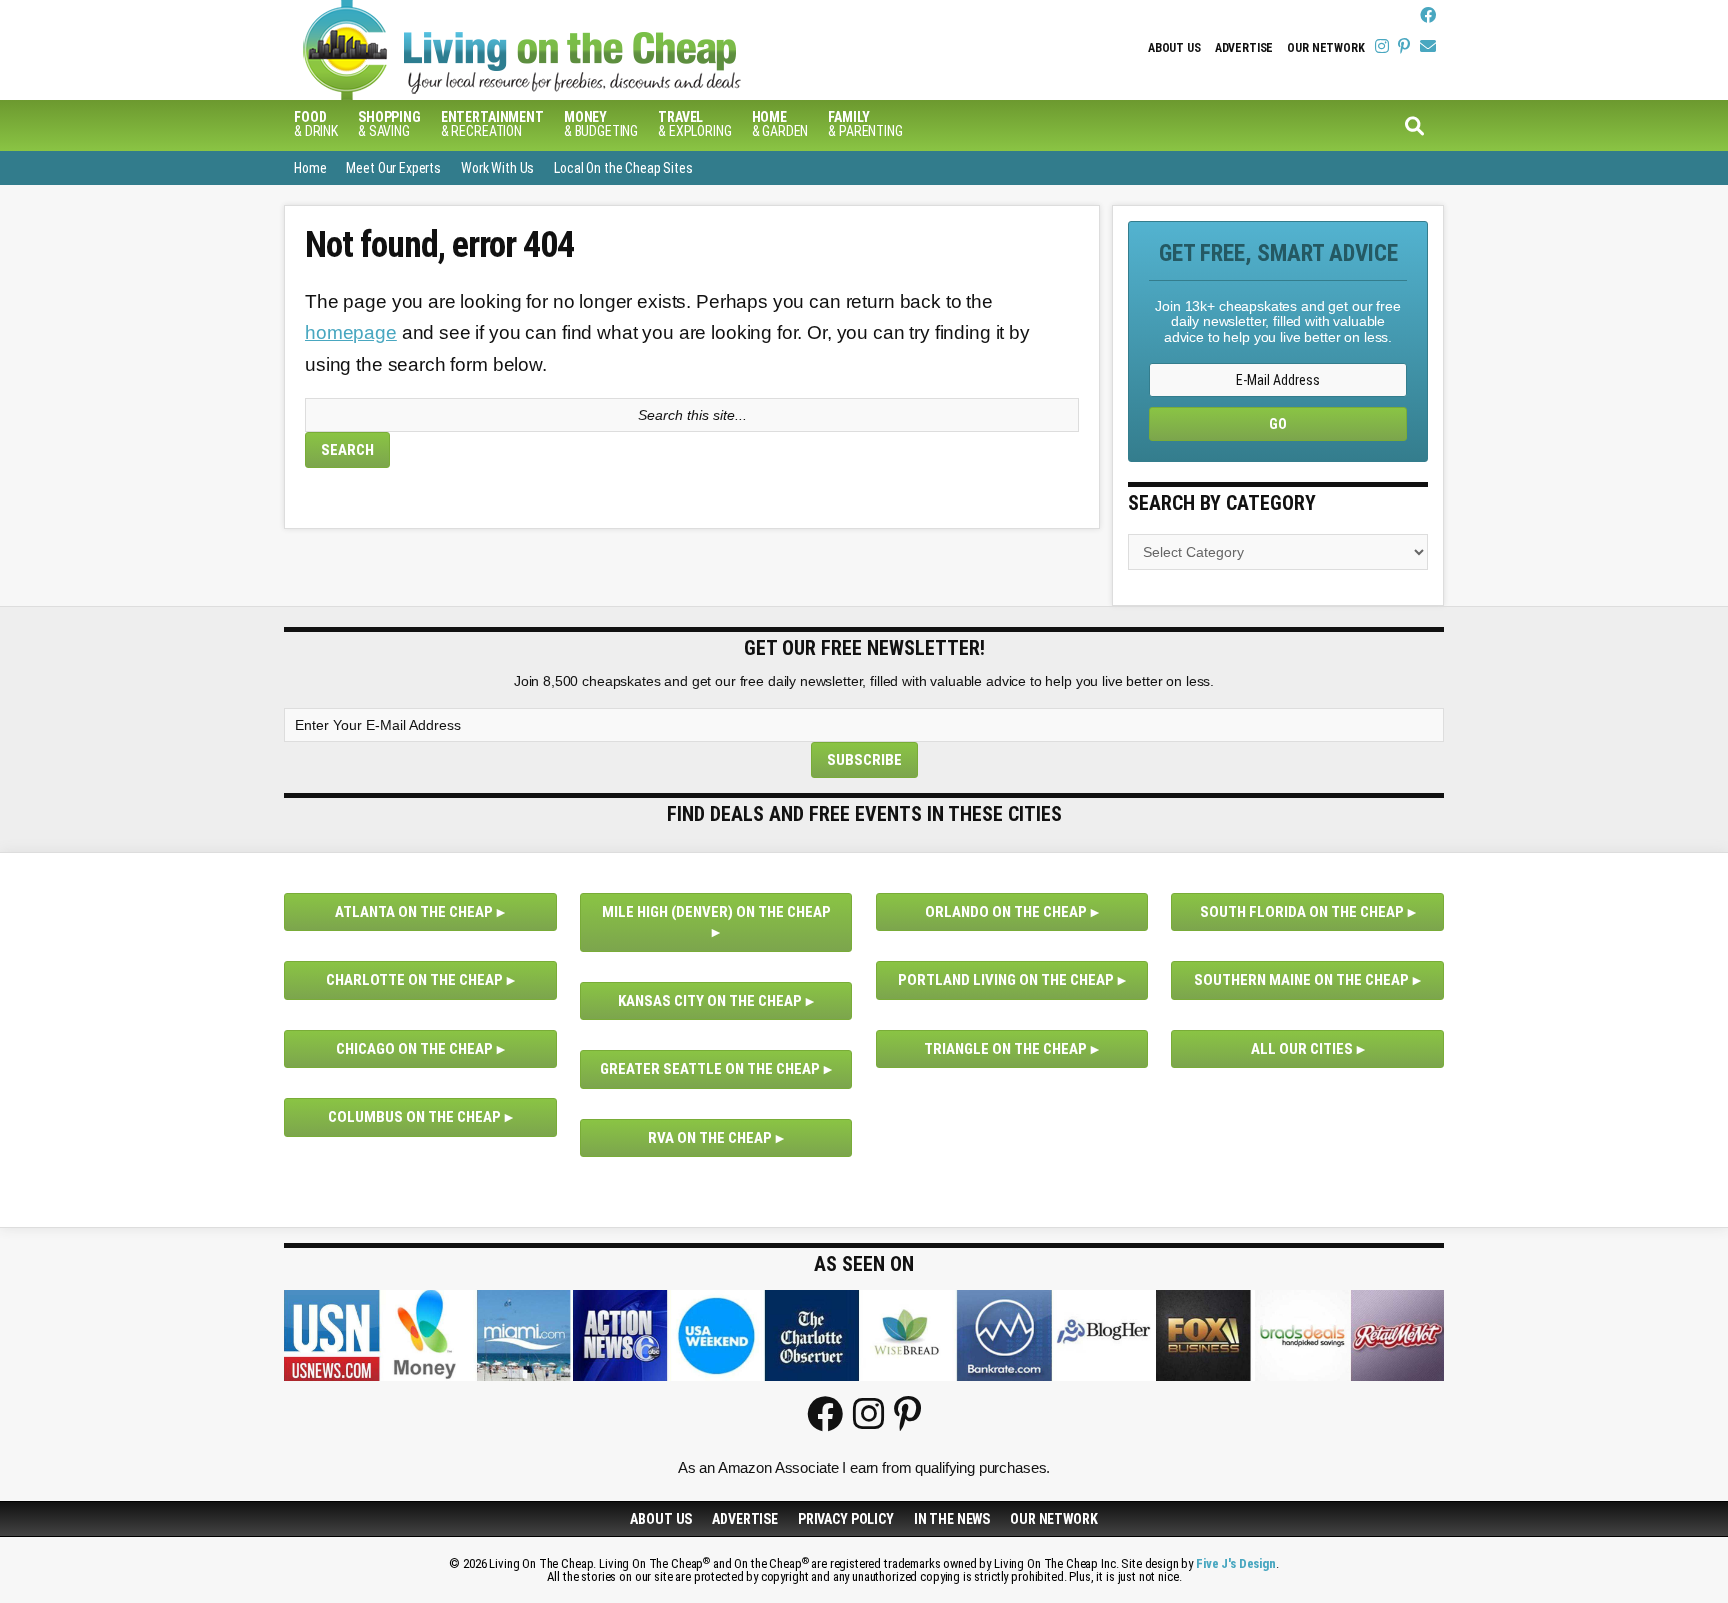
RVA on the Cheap (710, 1138)
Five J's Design (1236, 1563)
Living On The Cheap (619, 50)
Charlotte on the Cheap (414, 980)
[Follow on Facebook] (1428, 15)
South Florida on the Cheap (1302, 912)
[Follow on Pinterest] (1404, 46)
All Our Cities (1302, 1049)
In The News (952, 1519)
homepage (351, 332)
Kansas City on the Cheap (710, 1001)
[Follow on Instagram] (1382, 46)
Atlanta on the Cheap (414, 912)
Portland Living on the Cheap (1006, 980)
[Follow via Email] (1428, 46)
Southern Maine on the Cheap (1301, 980)
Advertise (1244, 48)
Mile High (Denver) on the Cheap (716, 912)
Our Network (1325, 48)
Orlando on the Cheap (1006, 912)
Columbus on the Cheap (414, 1117)
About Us (1174, 48)
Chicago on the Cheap (414, 1049)
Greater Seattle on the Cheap (710, 1069)
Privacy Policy (846, 1519)
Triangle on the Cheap (1005, 1049)
